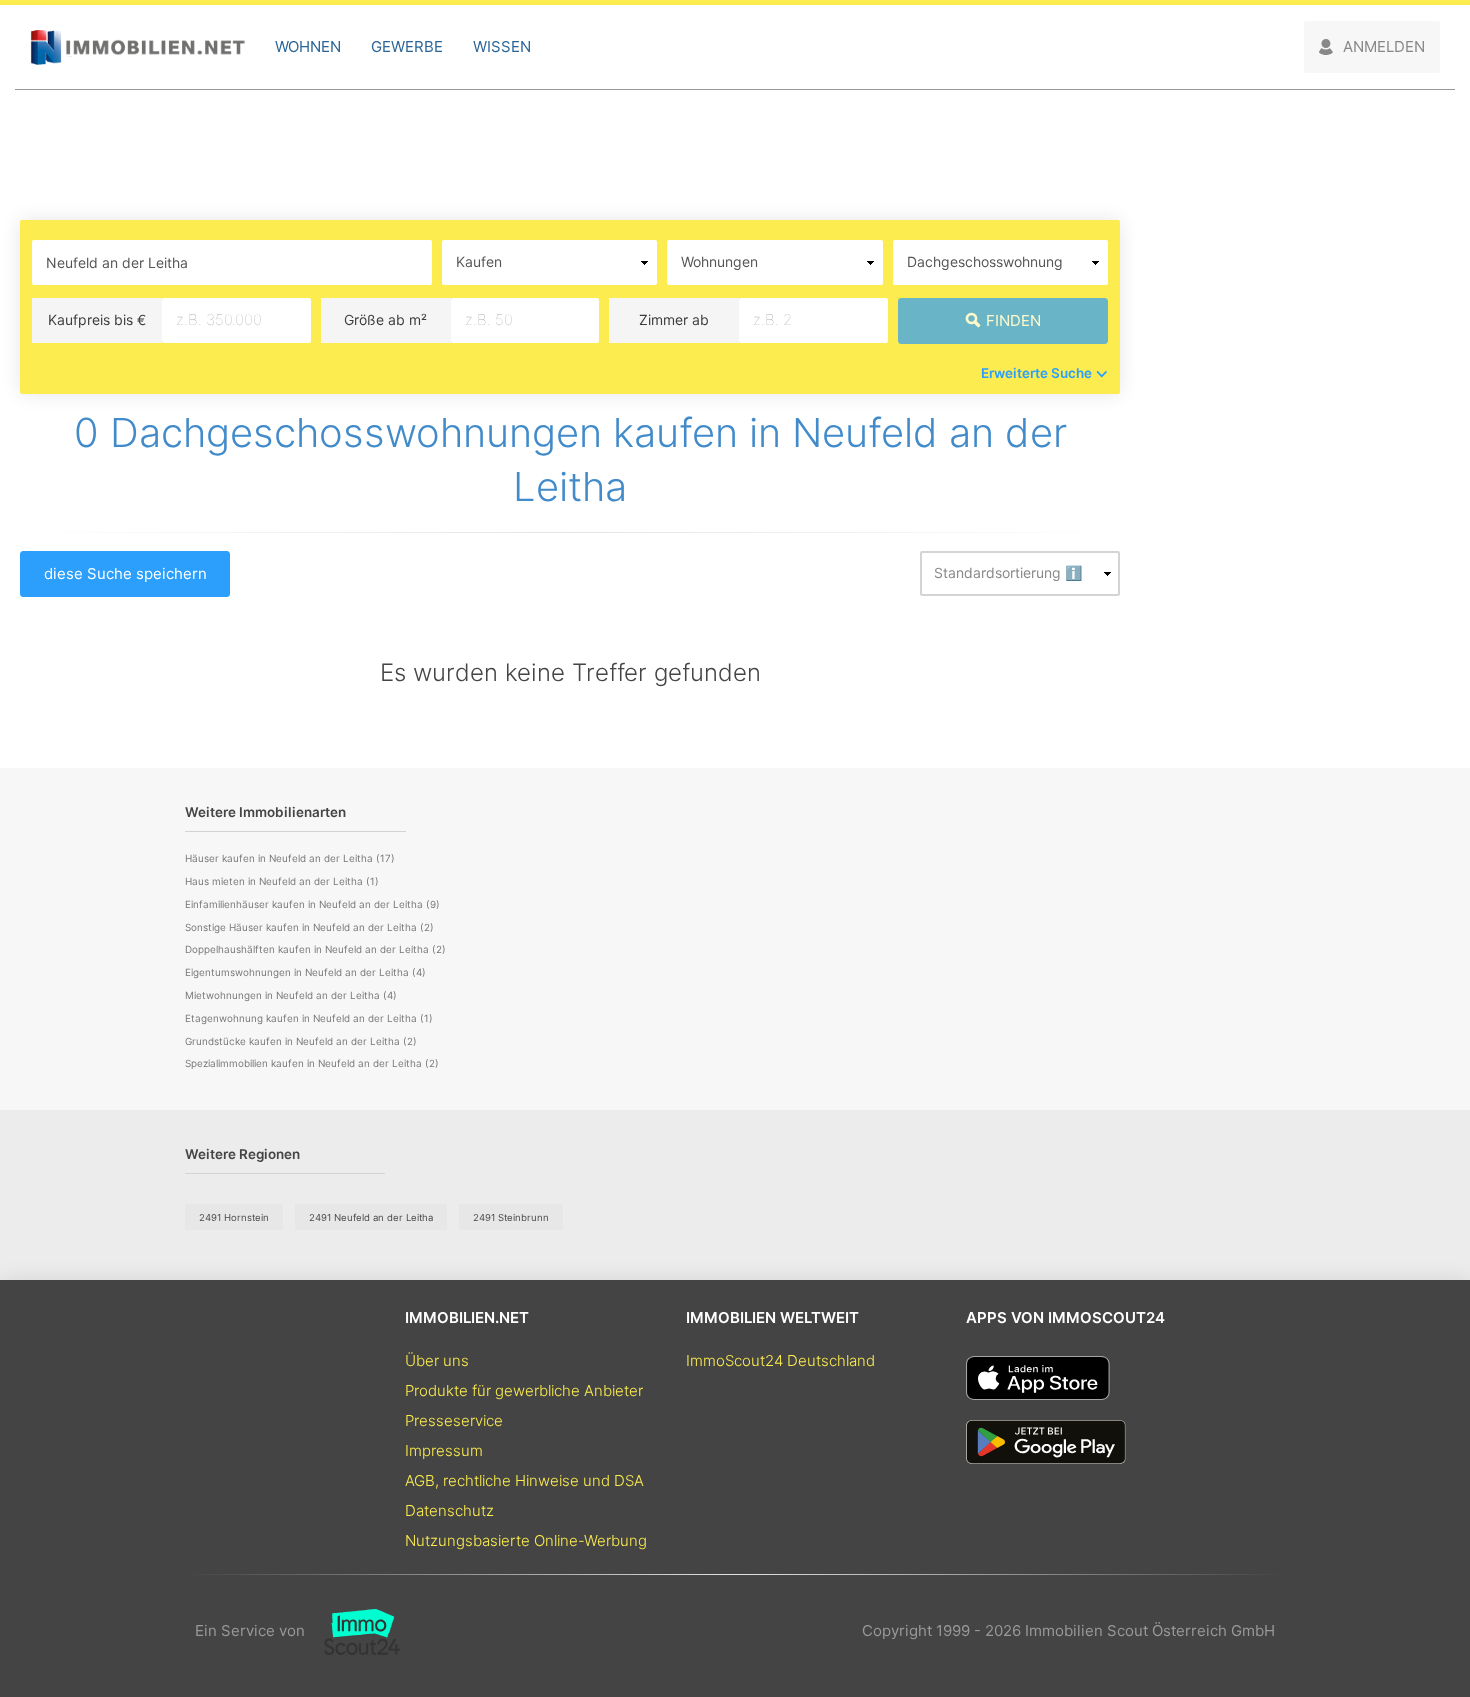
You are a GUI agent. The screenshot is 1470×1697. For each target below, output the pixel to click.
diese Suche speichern (125, 573)
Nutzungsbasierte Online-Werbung (526, 1540)
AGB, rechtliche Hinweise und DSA (524, 1480)
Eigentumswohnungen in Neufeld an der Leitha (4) (305, 972)
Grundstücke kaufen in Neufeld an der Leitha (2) (301, 1041)
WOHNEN (308, 46)
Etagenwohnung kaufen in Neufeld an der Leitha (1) (309, 1018)
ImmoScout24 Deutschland (780, 1360)
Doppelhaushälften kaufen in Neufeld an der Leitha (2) (315, 949)
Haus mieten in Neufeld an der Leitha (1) (282, 881)
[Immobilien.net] (137, 47)
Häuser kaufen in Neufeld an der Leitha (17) (290, 858)
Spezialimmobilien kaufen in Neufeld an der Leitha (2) (312, 1063)
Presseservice (454, 1420)
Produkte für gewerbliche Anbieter (524, 1390)
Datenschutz (449, 1510)
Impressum (444, 1450)
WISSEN (502, 46)
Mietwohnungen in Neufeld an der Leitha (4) (291, 995)
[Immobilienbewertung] (352, 1631)
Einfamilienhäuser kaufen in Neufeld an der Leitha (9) (312, 904)
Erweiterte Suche (1036, 373)
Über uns (437, 1360)
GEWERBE (407, 46)
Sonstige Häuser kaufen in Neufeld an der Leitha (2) (309, 927)
